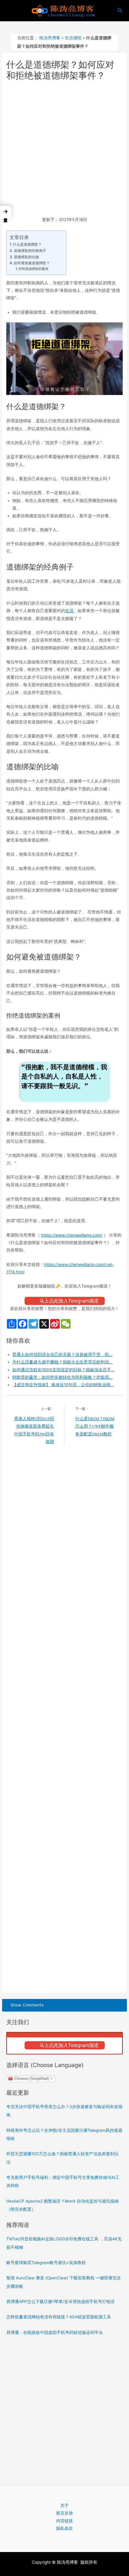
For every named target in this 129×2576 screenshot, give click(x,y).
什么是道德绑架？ (27, 244)
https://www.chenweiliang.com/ (72, 1235)
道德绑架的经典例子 (30, 251)
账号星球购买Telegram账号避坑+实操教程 (46, 2263)
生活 (69, 611)
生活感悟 (73, 38)
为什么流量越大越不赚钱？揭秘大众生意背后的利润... (62, 1362)
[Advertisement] (64, 149)
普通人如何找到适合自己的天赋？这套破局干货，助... (62, 1354)
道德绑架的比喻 (26, 257)
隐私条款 (64, 2528)
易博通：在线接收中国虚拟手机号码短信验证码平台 (55, 2332)
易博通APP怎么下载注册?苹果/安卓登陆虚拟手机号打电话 (60, 2302)
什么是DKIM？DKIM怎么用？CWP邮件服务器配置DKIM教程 (95, 1426)
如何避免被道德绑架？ (32, 263)
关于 (64, 2506)
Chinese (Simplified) (31, 2078)
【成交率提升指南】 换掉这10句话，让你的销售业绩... (63, 1385)
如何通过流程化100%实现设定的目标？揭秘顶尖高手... (63, 1370)
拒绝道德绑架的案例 (33, 269)
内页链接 (64, 2521)
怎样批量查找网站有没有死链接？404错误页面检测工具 (59, 2317)
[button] (6, 213)
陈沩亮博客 (50, 38)
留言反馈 (64, 2513)
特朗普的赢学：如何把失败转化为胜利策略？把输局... (62, 1377)
